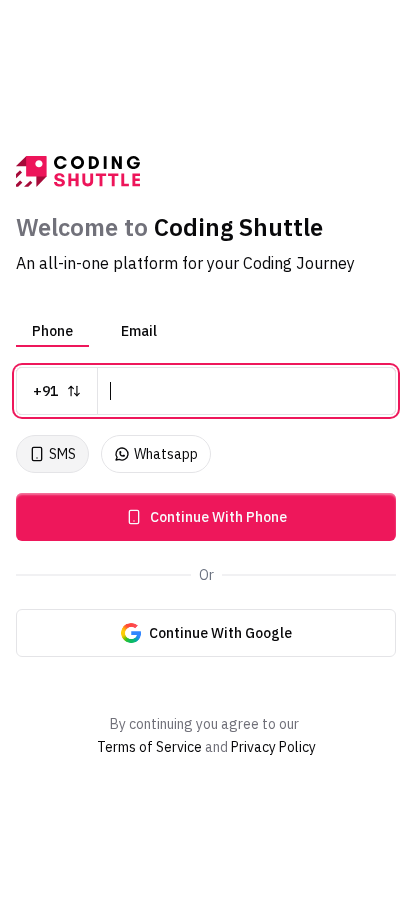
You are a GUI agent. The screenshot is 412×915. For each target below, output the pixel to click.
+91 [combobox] (45, 391)
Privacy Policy (273, 747)
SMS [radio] (62, 454)
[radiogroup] (206, 454)
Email (139, 331)
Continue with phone (218, 517)
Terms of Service (149, 747)
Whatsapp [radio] (166, 454)
